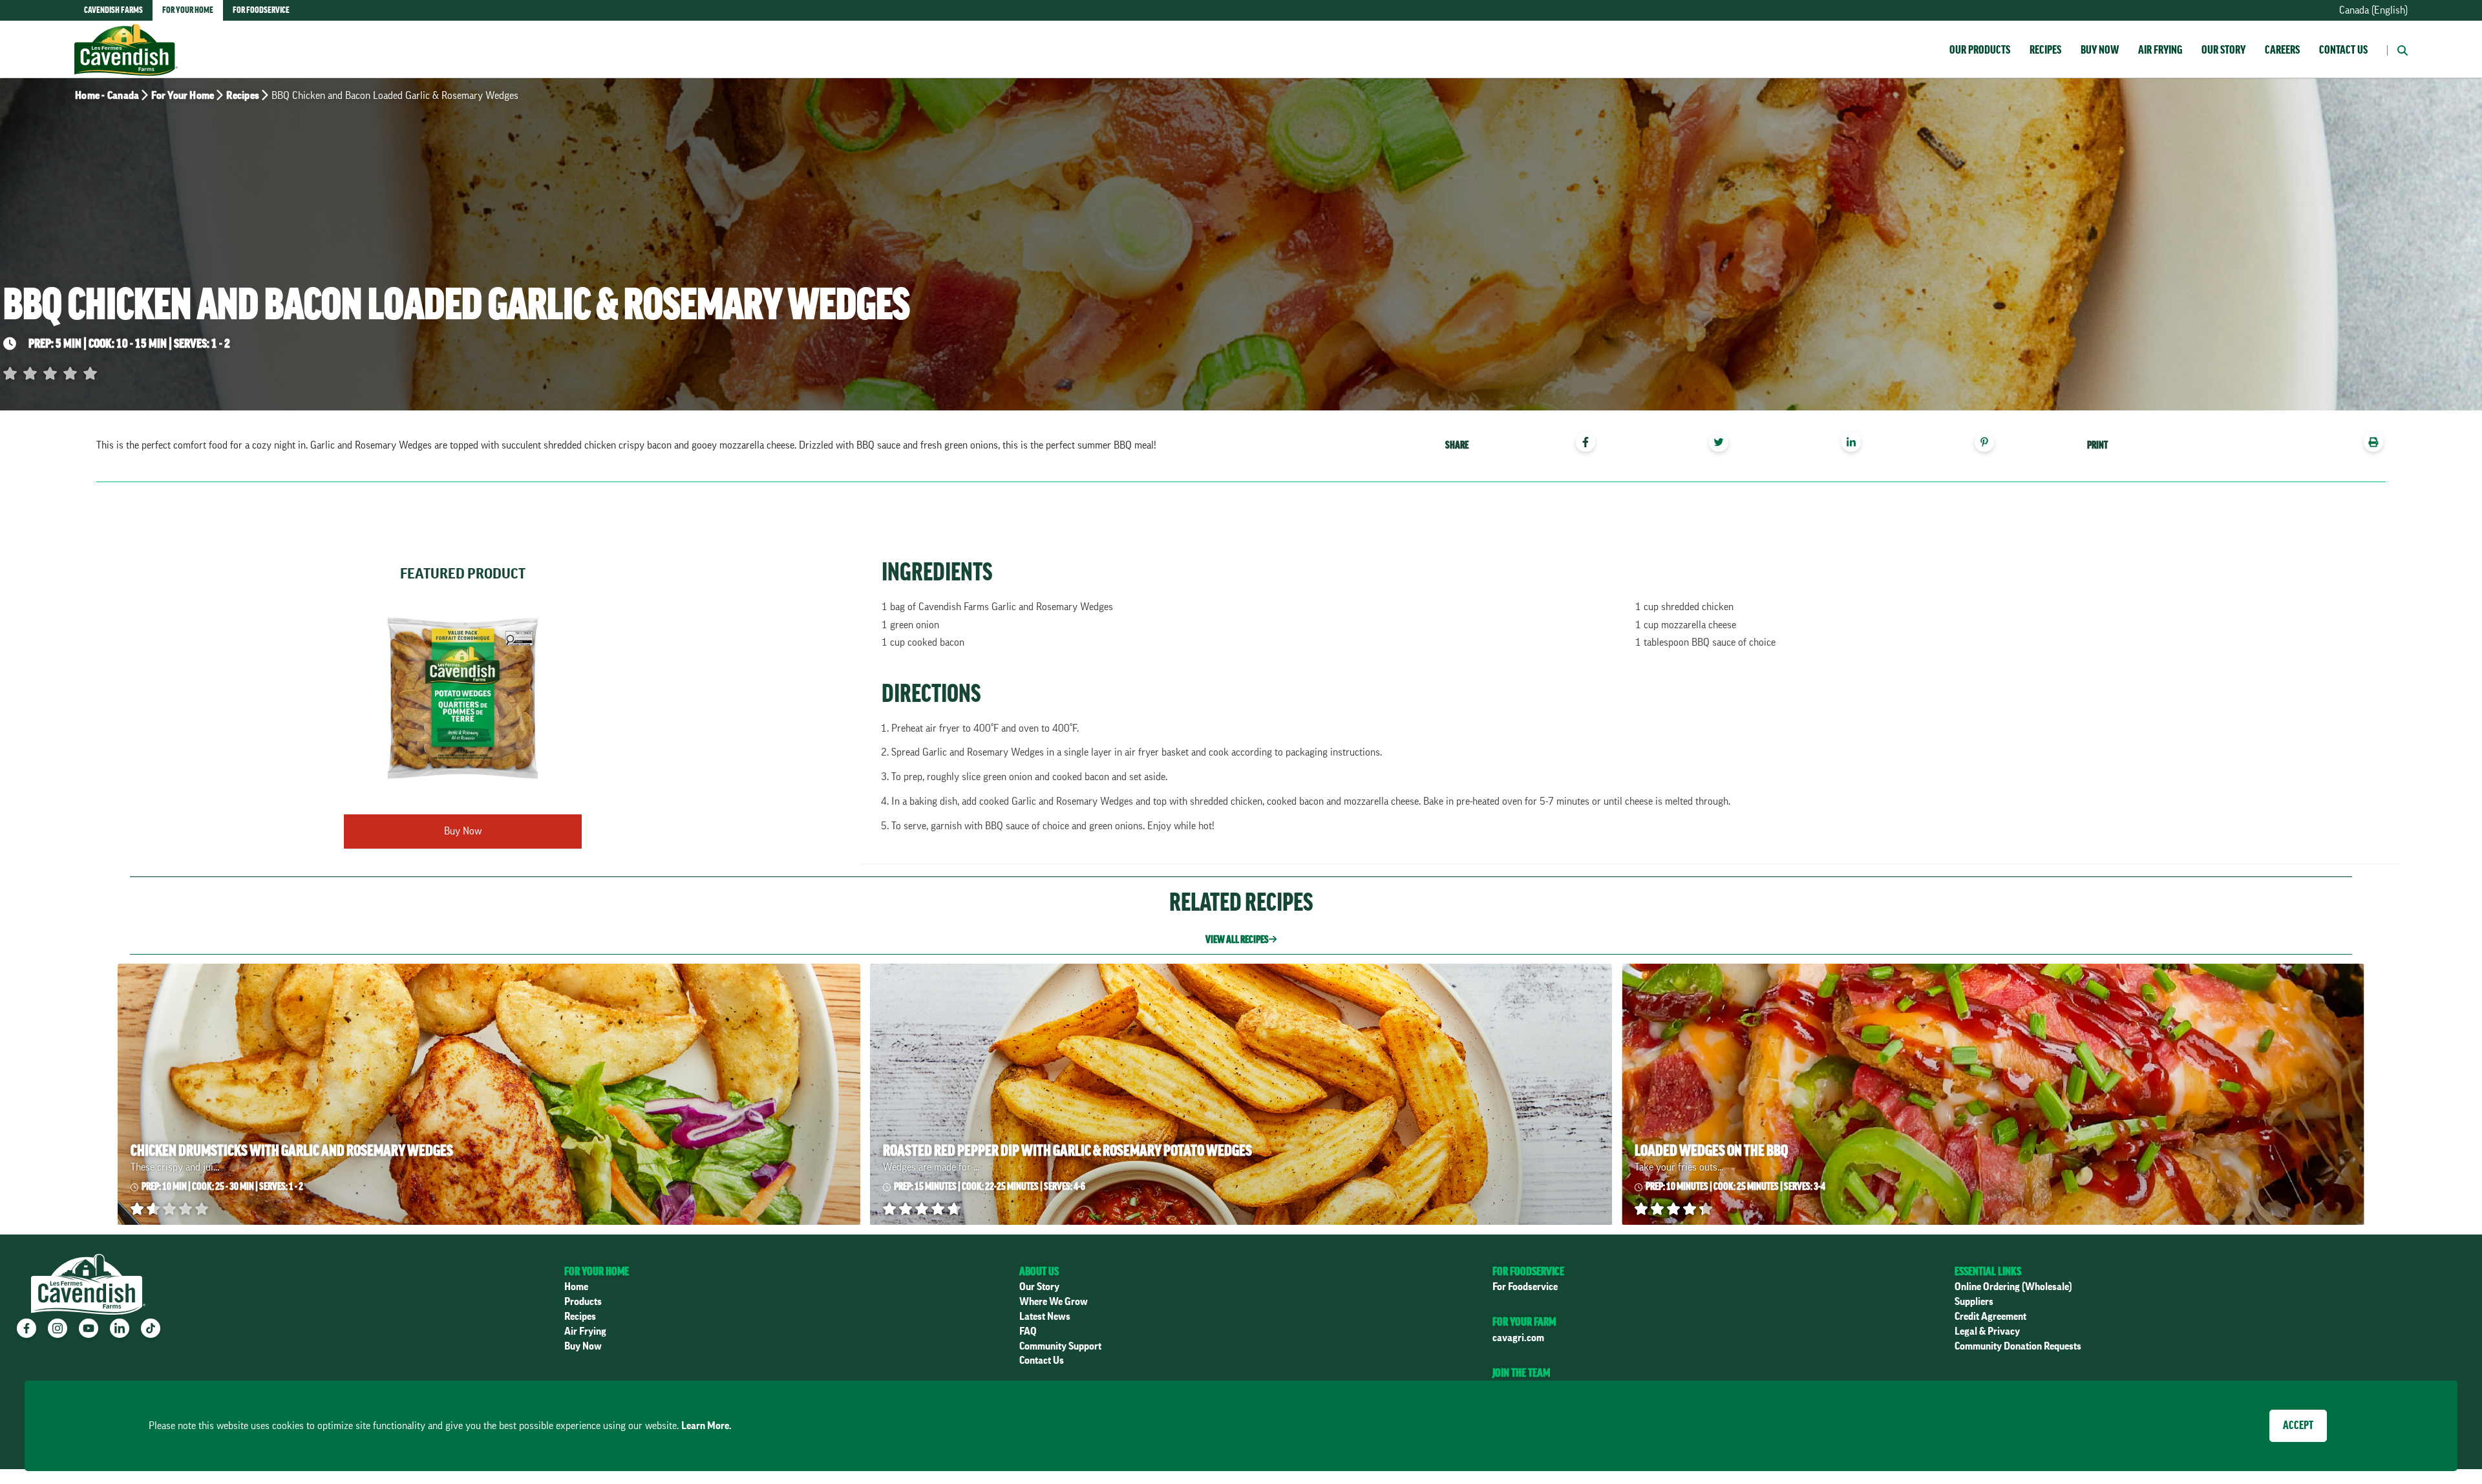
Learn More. (706, 1426)
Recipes (2045, 50)
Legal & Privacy (1987, 1331)
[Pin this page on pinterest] (1989, 444)
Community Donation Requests (2018, 1346)
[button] (2397, 49)
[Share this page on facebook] (1590, 444)
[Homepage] (126, 37)
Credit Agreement (1990, 1317)
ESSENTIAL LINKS (1988, 1271)
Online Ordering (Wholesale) (2013, 1287)
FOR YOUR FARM (1524, 1322)
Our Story (2223, 50)
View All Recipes (1237, 940)
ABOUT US (1039, 1271)
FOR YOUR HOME (597, 1271)
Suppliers (1974, 1302)
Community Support (1060, 1346)
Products (583, 1302)
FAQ (1028, 1331)
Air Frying (2160, 50)
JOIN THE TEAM (1521, 1373)
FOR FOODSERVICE (1528, 1271)
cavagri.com (1518, 1338)
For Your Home (183, 96)
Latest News (1045, 1317)
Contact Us (2343, 50)
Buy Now (2100, 50)
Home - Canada (107, 96)
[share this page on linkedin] (1856, 444)
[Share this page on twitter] (1724, 444)
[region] (1727, 444)
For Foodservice (1525, 1287)
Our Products (1980, 50)
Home (576, 1287)
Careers (2282, 50)
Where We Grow (1054, 1302)
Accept (2298, 1425)
